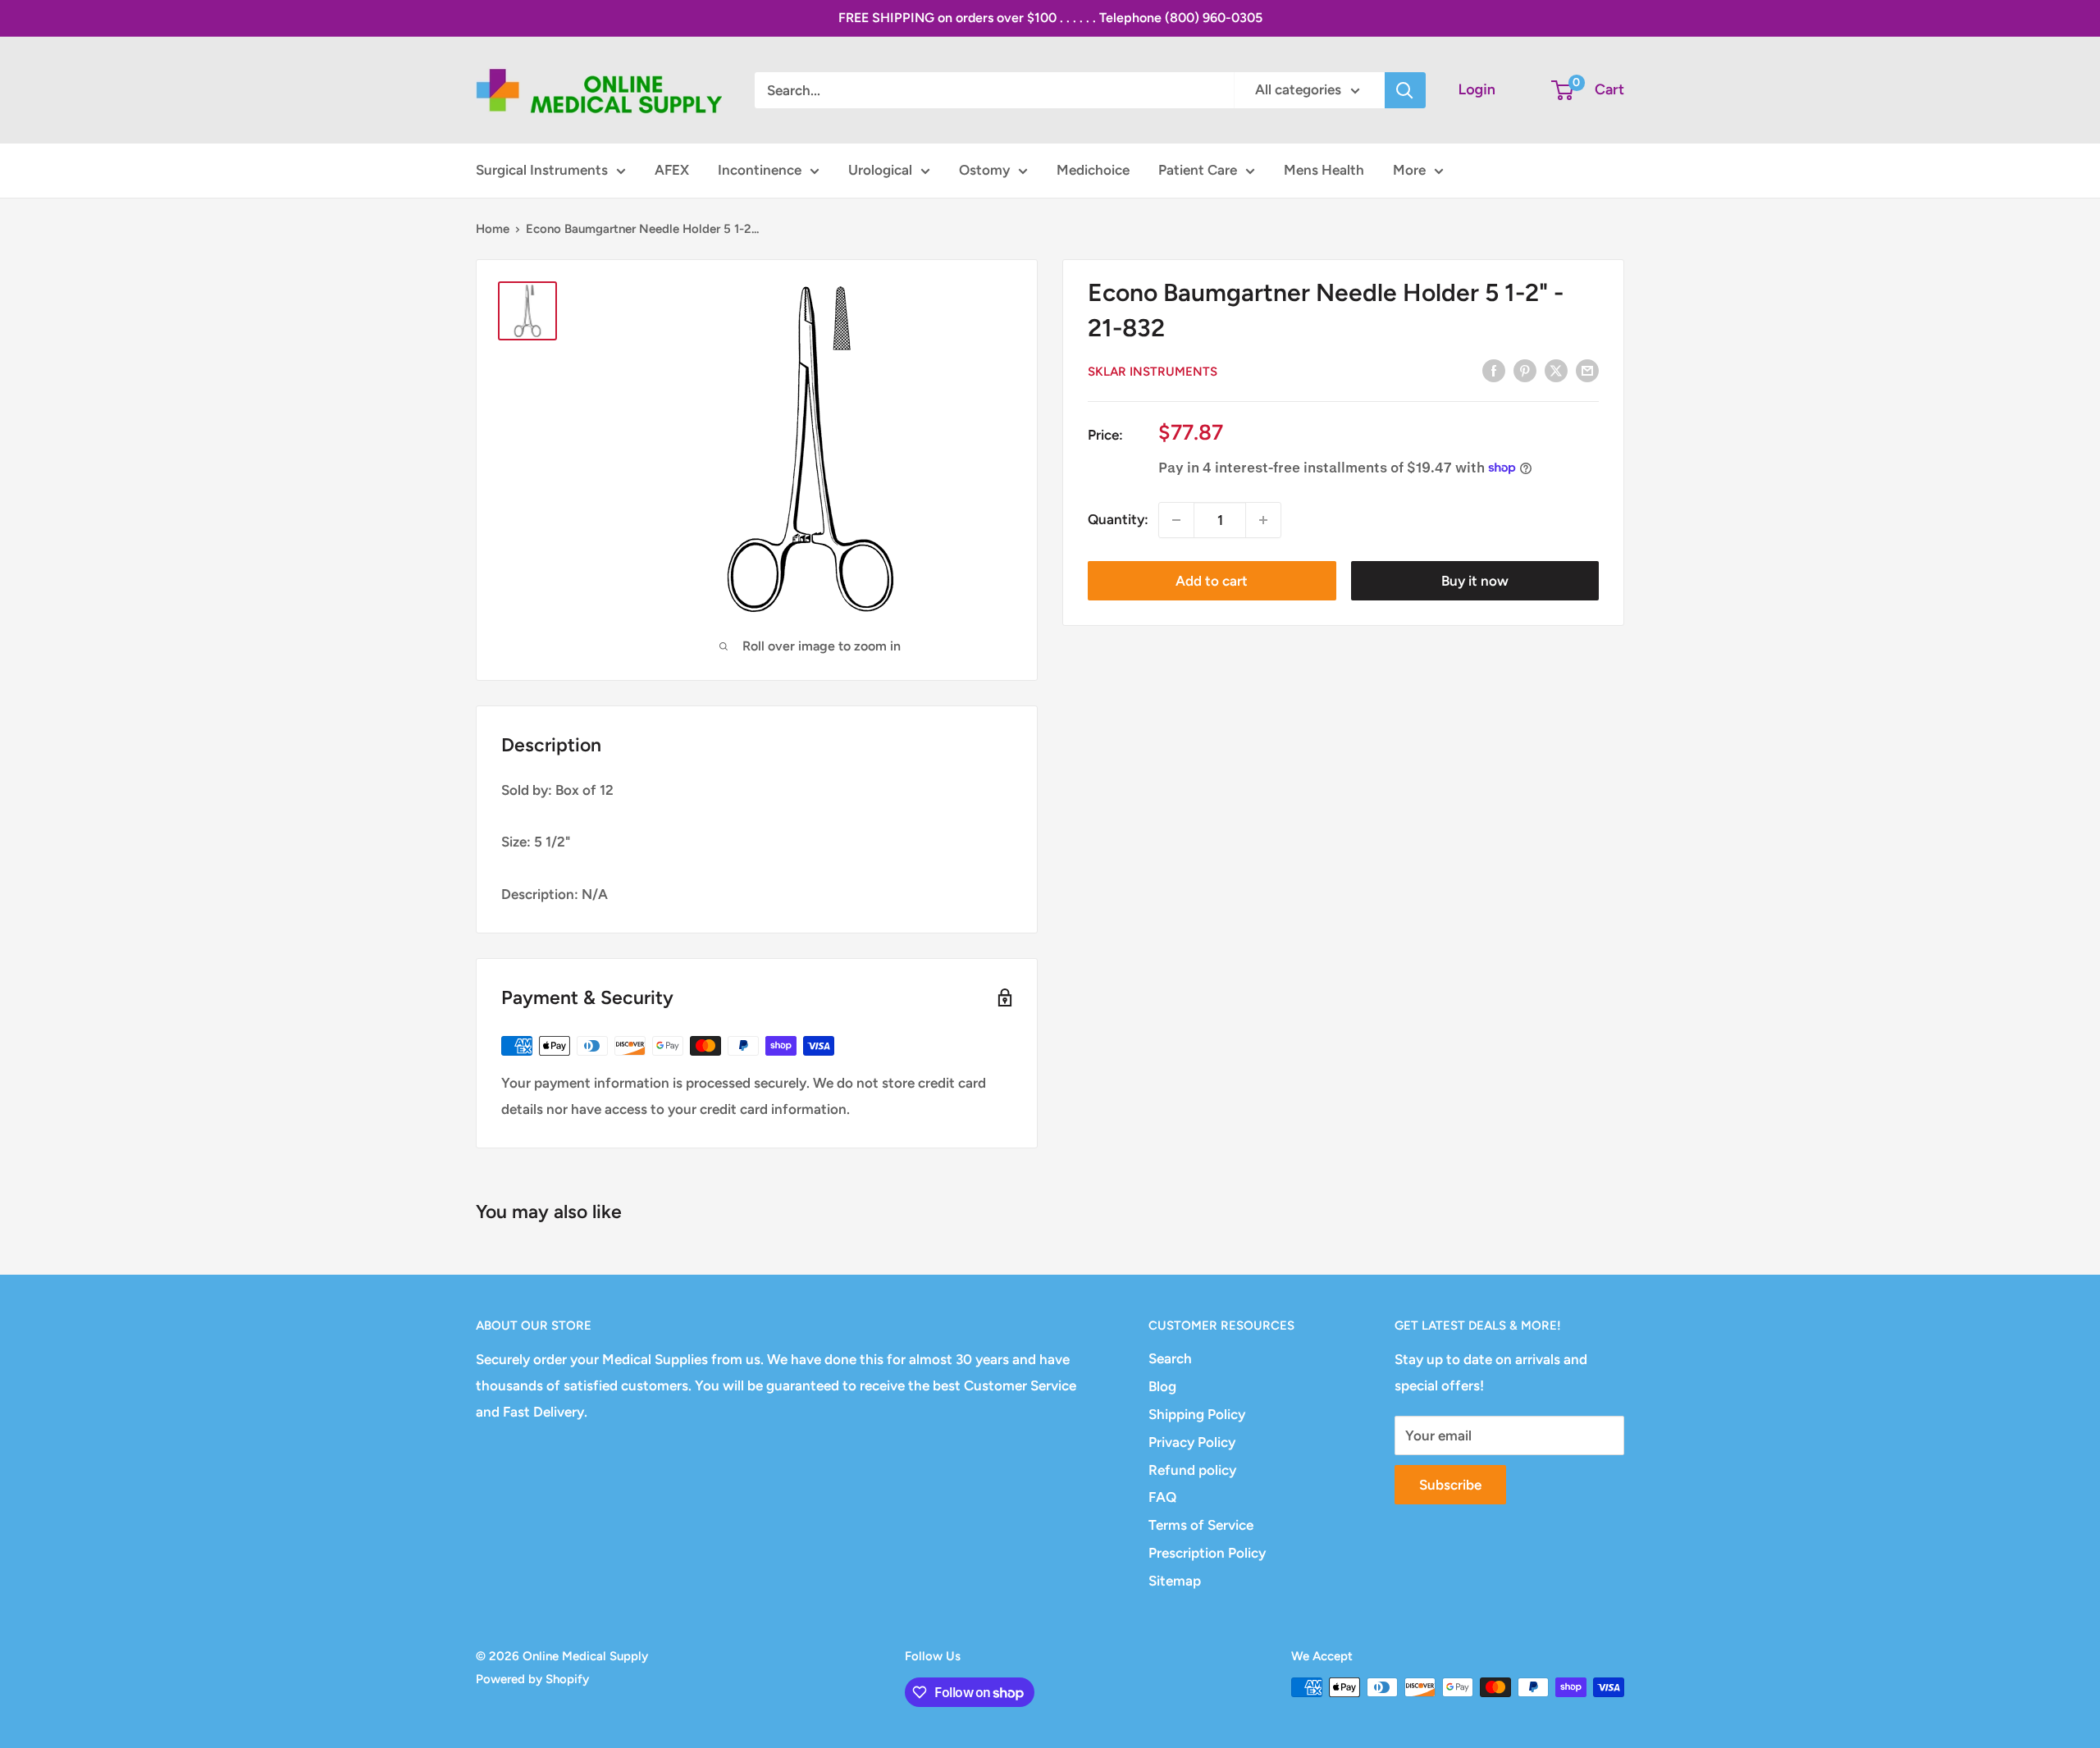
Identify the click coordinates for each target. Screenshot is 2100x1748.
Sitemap (1175, 1581)
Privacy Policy (1192, 1442)
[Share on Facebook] (1494, 370)
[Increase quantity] (1263, 520)
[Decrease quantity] (1176, 520)
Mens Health (1324, 170)
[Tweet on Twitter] (1556, 370)
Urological (880, 170)
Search (1170, 1358)
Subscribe (1450, 1485)
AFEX (672, 170)
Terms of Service (1201, 1525)
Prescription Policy (1207, 1553)
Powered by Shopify (532, 1679)
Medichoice (1093, 170)
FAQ (1162, 1497)
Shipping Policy (1197, 1414)
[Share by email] (1587, 370)
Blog (1162, 1386)
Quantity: (1118, 519)
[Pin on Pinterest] (1525, 370)
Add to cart (1212, 581)
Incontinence (760, 170)
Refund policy (1192, 1470)
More (1409, 170)
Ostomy (984, 170)
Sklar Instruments (1153, 372)
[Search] (1405, 90)
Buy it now (1475, 581)
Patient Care (1198, 170)
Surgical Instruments (542, 170)
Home (493, 229)
